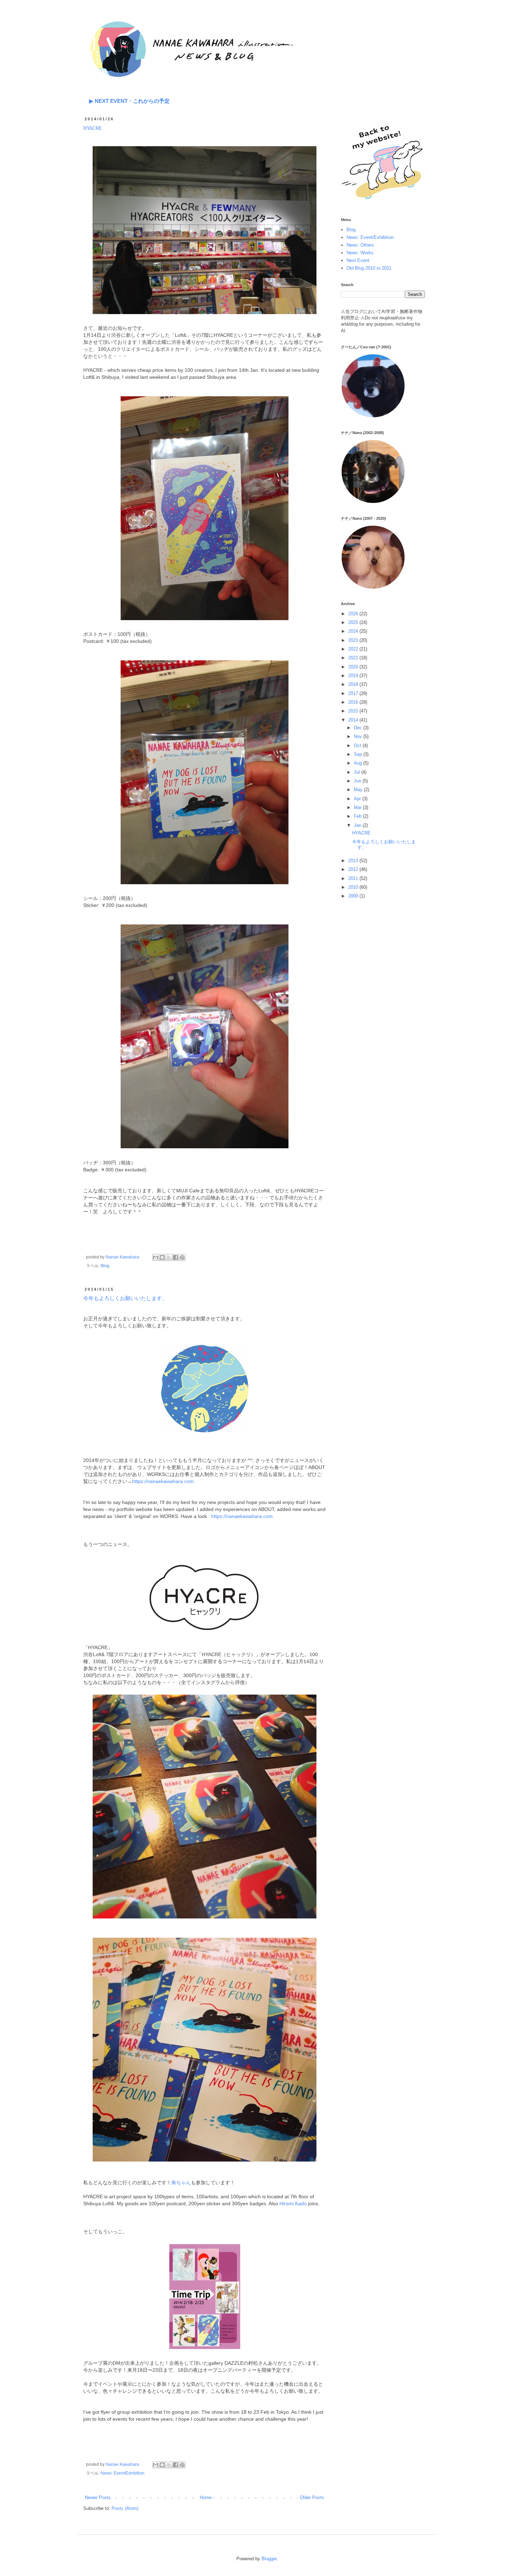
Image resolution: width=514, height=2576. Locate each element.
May (359, 790)
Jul (358, 772)
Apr (358, 799)
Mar (358, 807)
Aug (359, 763)
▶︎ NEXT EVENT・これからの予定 (129, 101)
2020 (354, 667)
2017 (354, 693)
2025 (354, 622)
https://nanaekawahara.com (163, 1481)
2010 (354, 887)
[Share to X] (169, 1257)
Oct (358, 746)
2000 (354, 896)
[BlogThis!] (162, 1257)
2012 (354, 869)
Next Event (358, 260)
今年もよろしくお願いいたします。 (125, 1298)
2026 (354, 614)
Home (206, 2497)
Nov (359, 736)
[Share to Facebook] (176, 1257)
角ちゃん (181, 2183)
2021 (354, 658)
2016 (354, 702)
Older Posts (312, 2497)
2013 (354, 861)
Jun (358, 781)
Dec (359, 728)
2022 (354, 649)
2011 (354, 878)
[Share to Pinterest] (182, 1257)
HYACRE (92, 128)
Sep (359, 754)
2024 (354, 631)
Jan (358, 825)
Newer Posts (98, 2497)
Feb (358, 816)
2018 (354, 684)
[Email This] (156, 1257)
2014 (354, 720)
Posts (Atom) (125, 2508)
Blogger (269, 2559)
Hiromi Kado (293, 2204)
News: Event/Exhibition (123, 2473)
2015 (354, 711)
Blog (105, 1266)
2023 (354, 640)
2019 (354, 676)
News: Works (360, 253)
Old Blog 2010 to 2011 (369, 268)
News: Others (360, 245)
